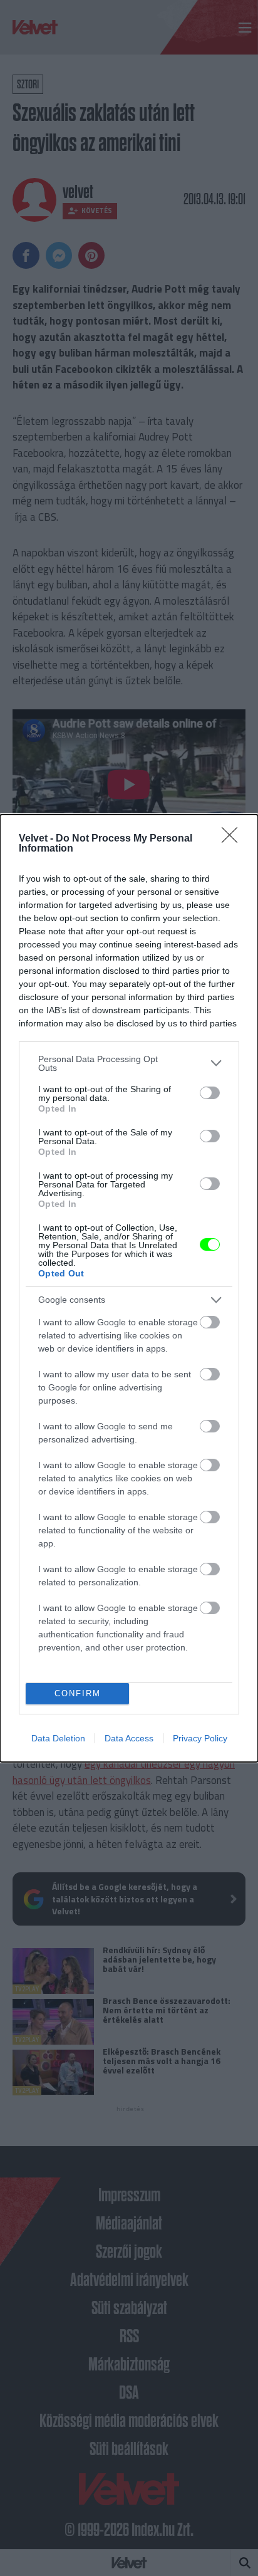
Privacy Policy (200, 1738)
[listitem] (129, 1063)
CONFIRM (78, 1693)
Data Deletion (58, 1738)
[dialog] (129, 1288)
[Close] (234, 839)
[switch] (210, 1093)
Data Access (129, 1738)
